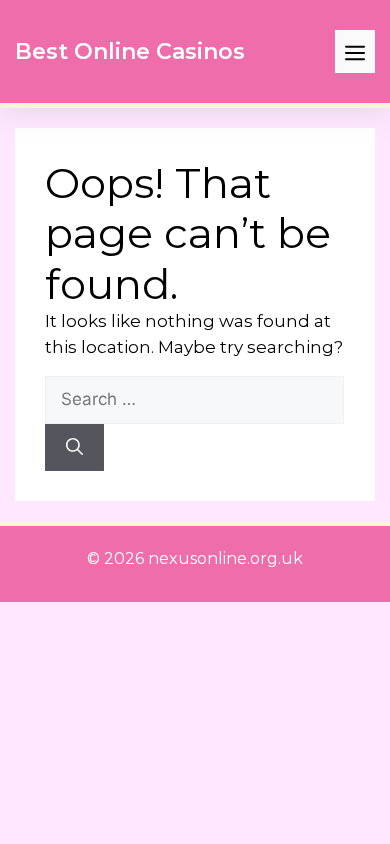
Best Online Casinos (130, 51)
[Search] (74, 448)
